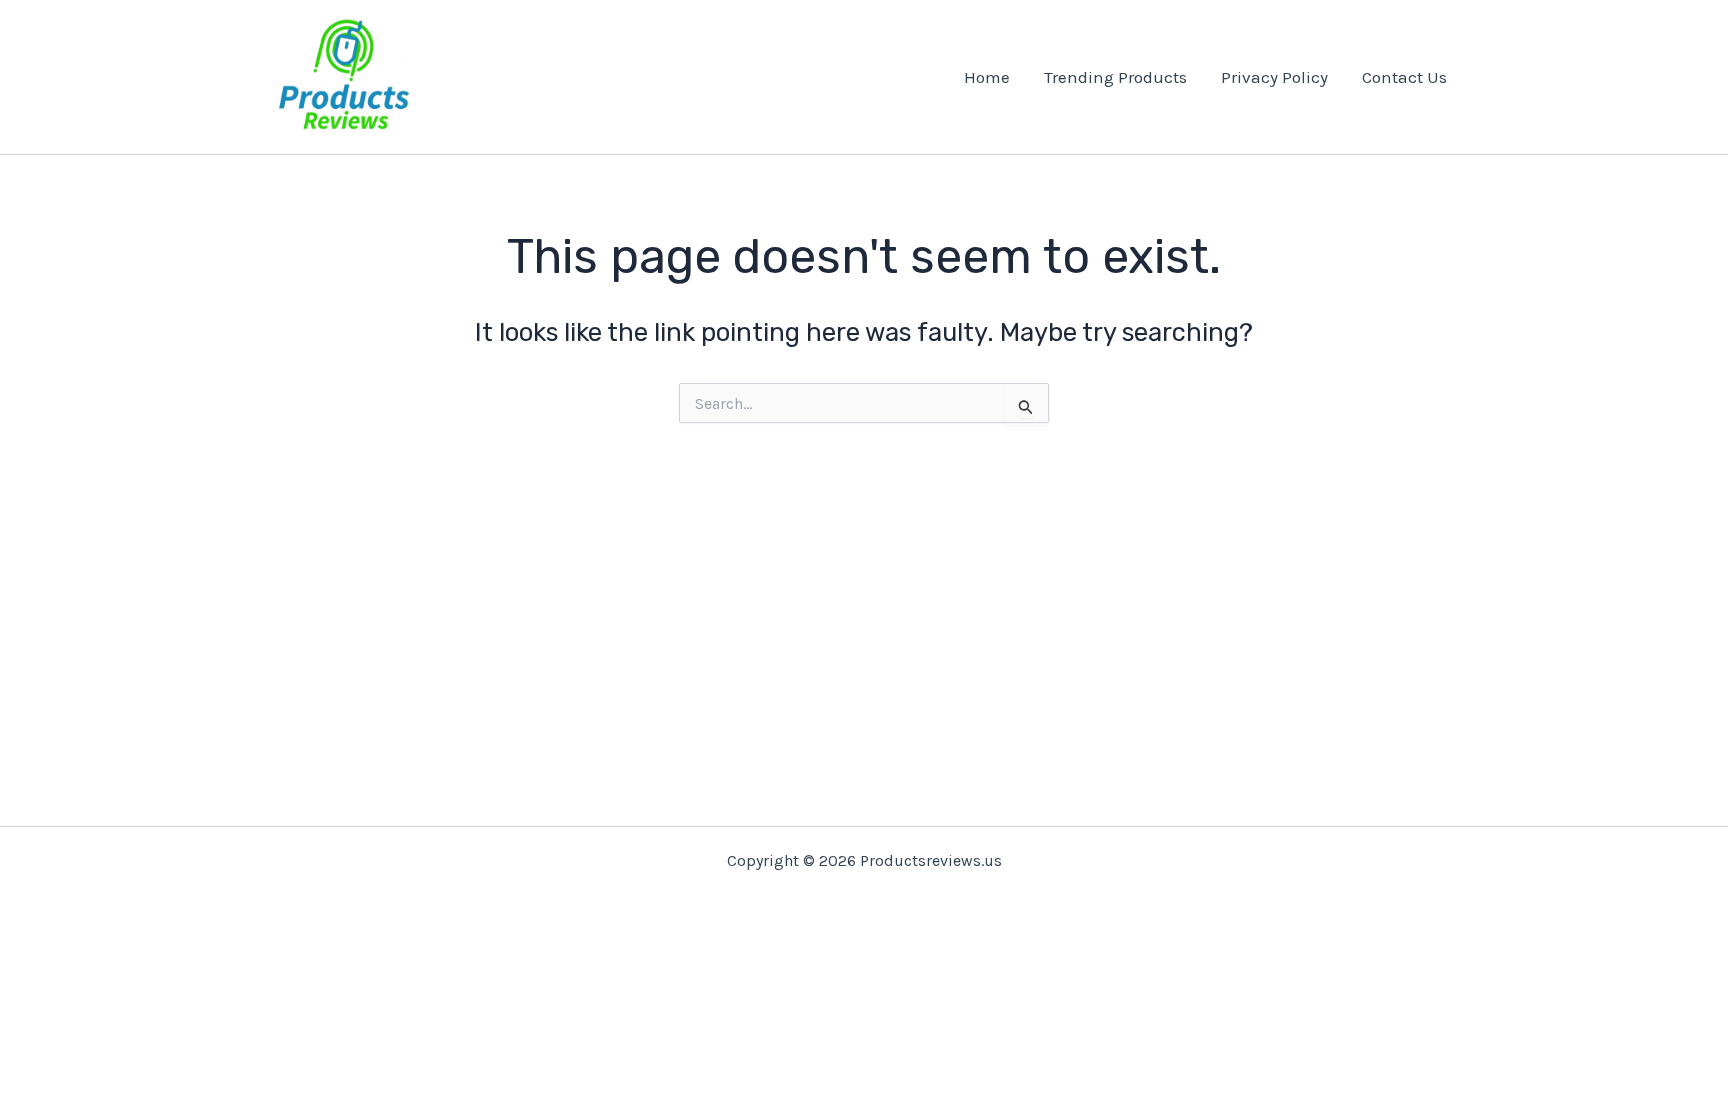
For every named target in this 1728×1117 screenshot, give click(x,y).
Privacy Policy (1274, 77)
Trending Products (1115, 77)
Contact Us (1404, 77)
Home (987, 77)
